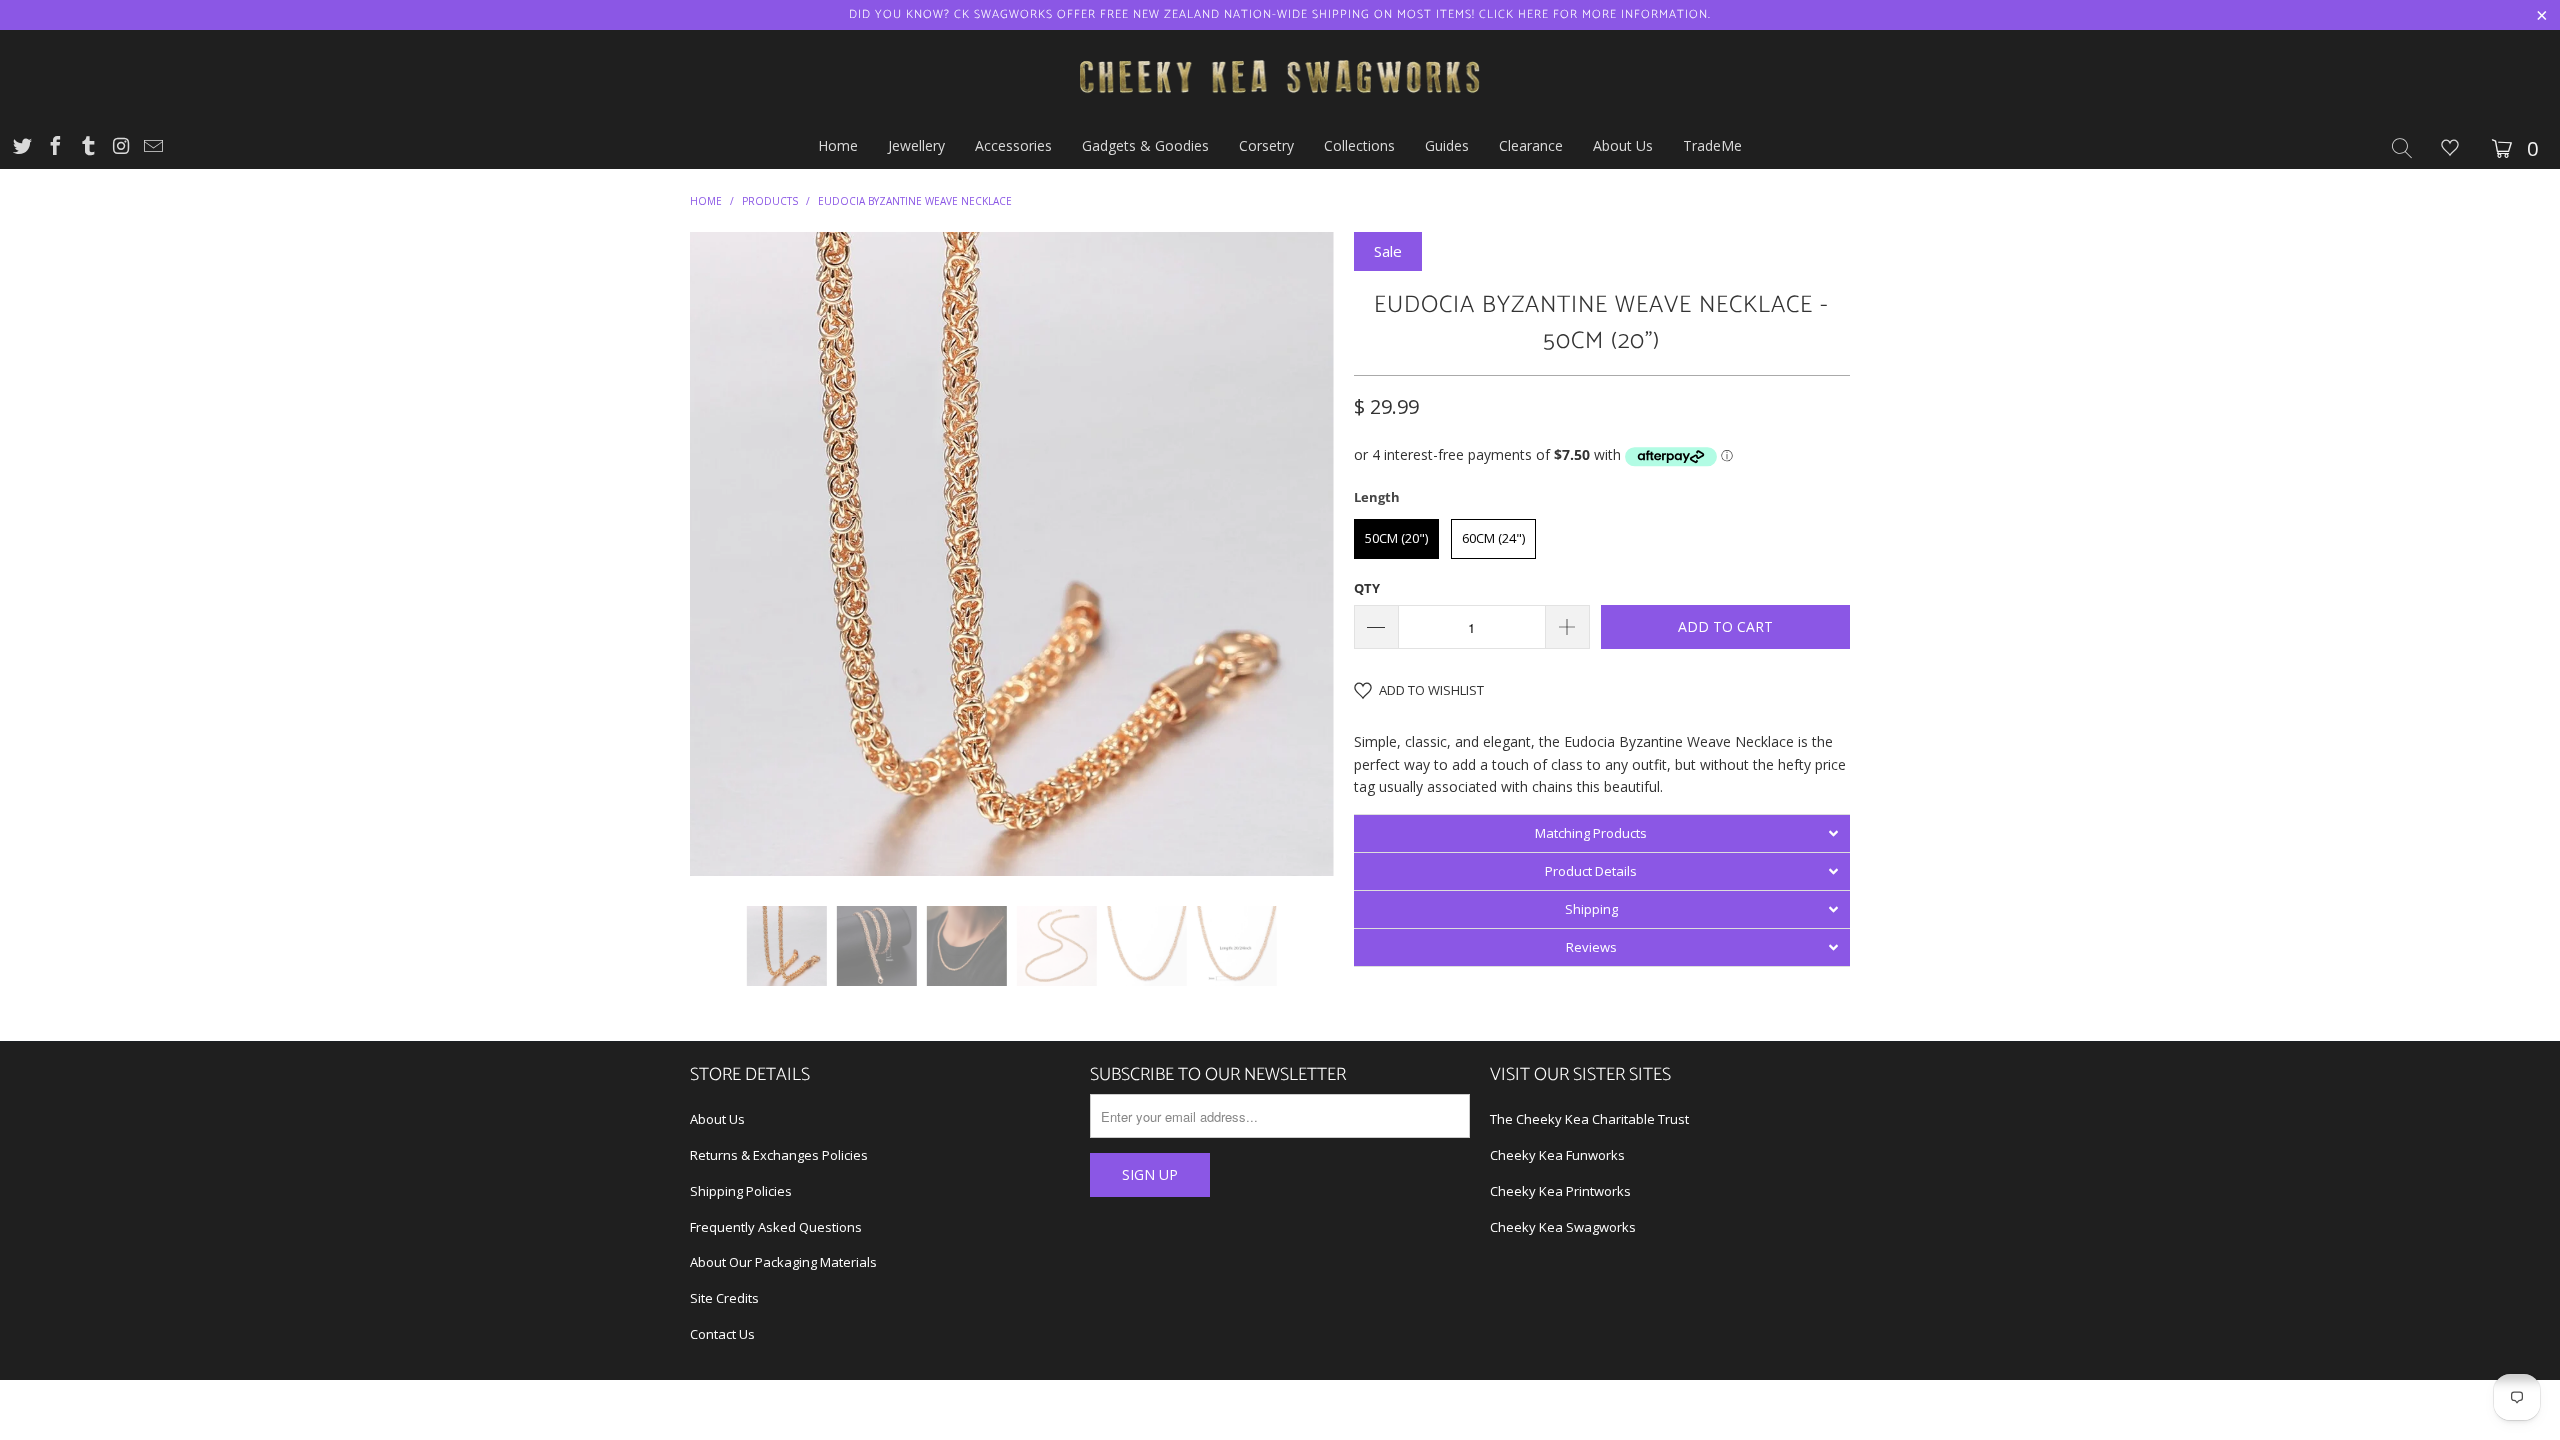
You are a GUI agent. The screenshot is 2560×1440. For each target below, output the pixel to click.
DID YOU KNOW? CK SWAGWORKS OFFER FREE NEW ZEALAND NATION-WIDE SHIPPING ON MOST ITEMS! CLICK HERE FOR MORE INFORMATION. (1280, 14)
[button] (1602, 833)
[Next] (1299, 554)
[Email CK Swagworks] (152, 148)
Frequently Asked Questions (776, 1227)
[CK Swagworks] (1280, 77)
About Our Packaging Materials (783, 1262)
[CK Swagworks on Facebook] (54, 148)
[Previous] (724, 554)
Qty (1367, 588)
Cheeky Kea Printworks (1560, 1191)
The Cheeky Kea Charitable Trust (1589, 1119)
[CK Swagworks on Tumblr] (87, 148)
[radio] (1396, 539)
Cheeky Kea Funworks (1557, 1155)
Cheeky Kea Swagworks (1563, 1227)
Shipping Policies (741, 1191)
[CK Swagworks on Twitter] (21, 148)
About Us (717, 1119)
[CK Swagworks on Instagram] (120, 148)
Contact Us (722, 1334)
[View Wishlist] (2450, 149)
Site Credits (724, 1298)
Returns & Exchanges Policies (779, 1155)
